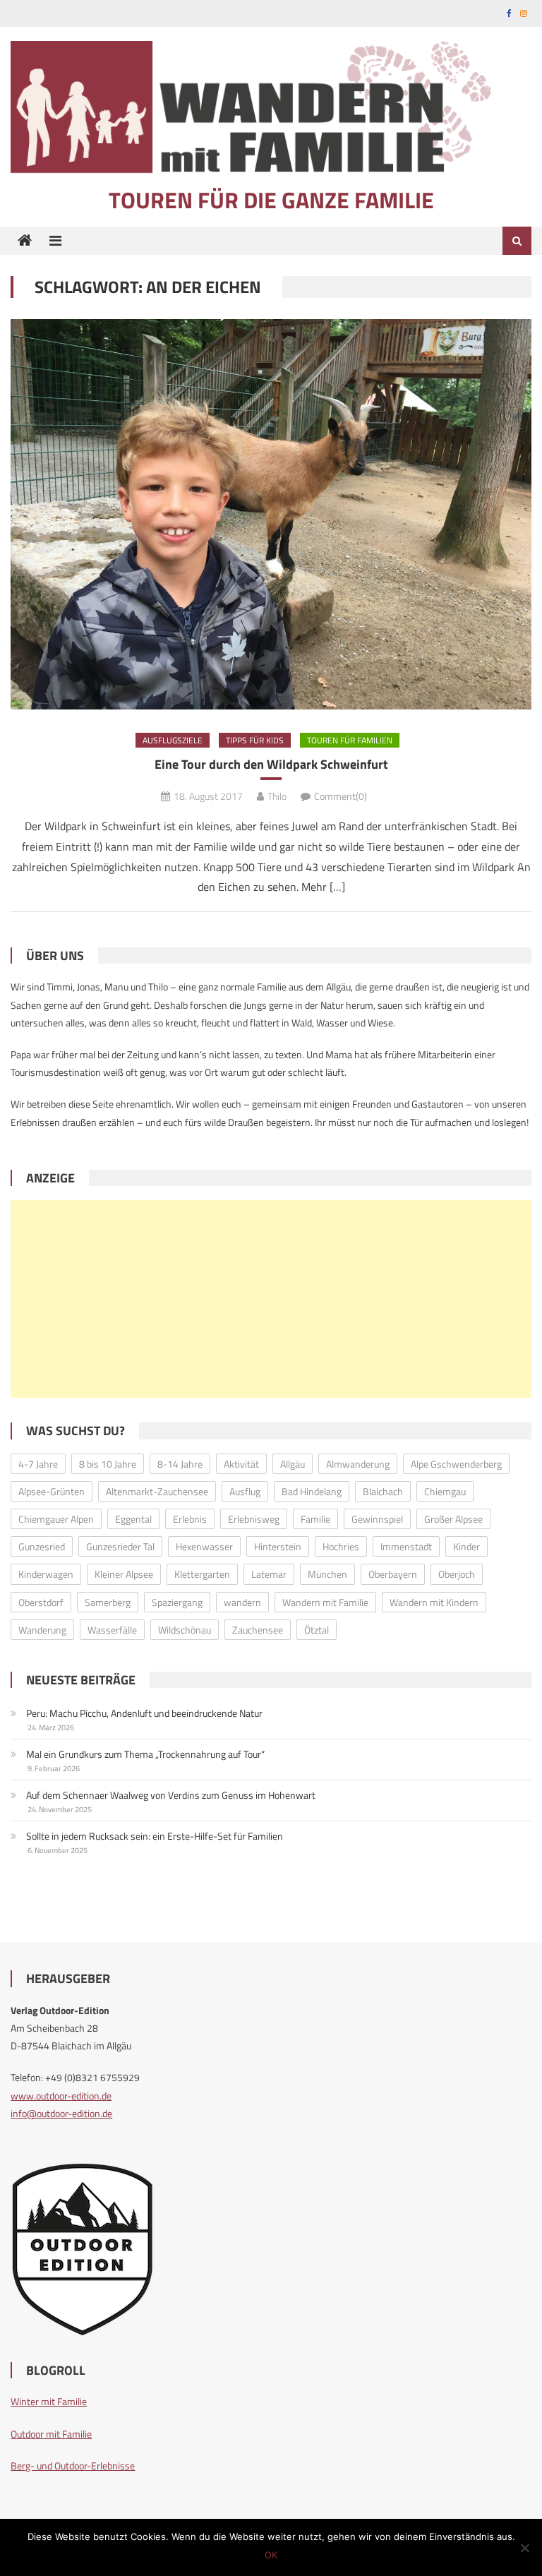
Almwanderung (358, 1464)
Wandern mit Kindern (434, 1602)
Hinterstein (278, 1546)
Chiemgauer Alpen (56, 1519)
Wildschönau (185, 1630)
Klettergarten (202, 1574)
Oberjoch (457, 1574)
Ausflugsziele (173, 740)
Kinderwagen (46, 1574)
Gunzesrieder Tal (120, 1546)
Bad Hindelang (312, 1491)
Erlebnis (190, 1519)
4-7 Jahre (38, 1464)
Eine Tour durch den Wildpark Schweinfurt (271, 764)
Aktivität (241, 1464)
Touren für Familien (350, 740)
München (327, 1574)
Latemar (269, 1574)
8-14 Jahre (180, 1464)
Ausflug (245, 1491)
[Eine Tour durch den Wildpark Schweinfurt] (271, 514)
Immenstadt (406, 1546)
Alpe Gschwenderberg (456, 1464)
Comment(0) (341, 796)
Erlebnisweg (254, 1519)
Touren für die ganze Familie (271, 200)
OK (271, 2555)
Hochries (341, 1546)
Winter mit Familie (49, 2401)
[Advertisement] (271, 1299)
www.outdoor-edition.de (61, 2096)
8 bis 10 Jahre (108, 1464)
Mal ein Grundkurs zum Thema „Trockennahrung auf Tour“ (145, 1754)
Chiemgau (445, 1491)
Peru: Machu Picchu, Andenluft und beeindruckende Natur (144, 1713)
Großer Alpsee (453, 1519)
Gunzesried (42, 1546)
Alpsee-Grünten (52, 1491)
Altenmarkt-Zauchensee (157, 1491)
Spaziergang (177, 1602)
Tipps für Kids (255, 740)
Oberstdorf (41, 1602)
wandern (242, 1602)
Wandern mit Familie (325, 1602)
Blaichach (383, 1491)
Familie (315, 1519)
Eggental (133, 1519)
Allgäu (293, 1464)
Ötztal (317, 1630)
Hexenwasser (204, 1546)
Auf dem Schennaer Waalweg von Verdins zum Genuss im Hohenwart (171, 1795)
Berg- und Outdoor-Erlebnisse (73, 2466)
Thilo (277, 796)
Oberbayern (393, 1574)
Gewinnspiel (377, 1519)
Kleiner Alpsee (124, 1574)
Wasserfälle (112, 1630)
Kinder (466, 1546)
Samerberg (108, 1602)
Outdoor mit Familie (51, 2434)
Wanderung (42, 1630)
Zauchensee (258, 1630)
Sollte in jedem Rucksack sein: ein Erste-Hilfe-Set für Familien (155, 1836)
